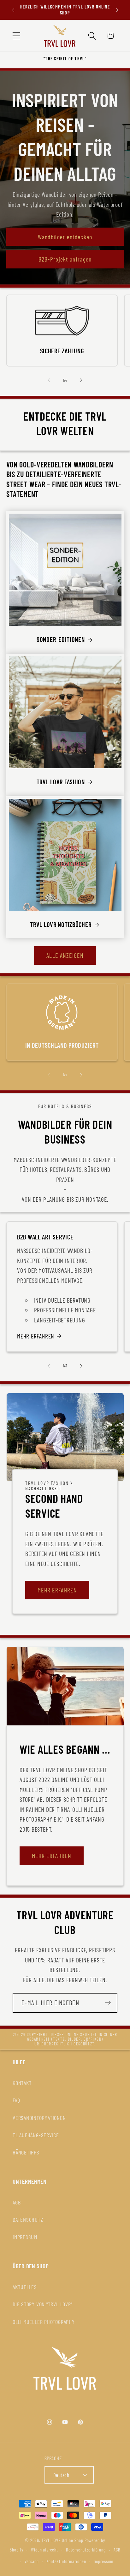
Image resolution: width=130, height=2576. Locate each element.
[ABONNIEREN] (108, 2003)
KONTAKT (22, 2083)
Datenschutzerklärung (86, 2550)
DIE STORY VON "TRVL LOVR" (43, 2304)
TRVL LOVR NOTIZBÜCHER (61, 924)
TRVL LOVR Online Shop (62, 2540)
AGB (17, 2202)
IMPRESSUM (25, 2237)
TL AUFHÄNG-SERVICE (36, 2135)
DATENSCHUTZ (28, 2220)
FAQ (16, 2100)
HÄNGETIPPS (26, 2152)
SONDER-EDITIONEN (61, 639)
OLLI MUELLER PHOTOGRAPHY (44, 2322)
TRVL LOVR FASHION (60, 782)
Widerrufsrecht (44, 2550)
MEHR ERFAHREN (36, 1336)
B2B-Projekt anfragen (65, 259)
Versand (32, 2561)
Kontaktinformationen (66, 2561)
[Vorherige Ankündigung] (13, 10)
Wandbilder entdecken (65, 236)
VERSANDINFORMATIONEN (39, 2118)
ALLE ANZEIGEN (65, 955)
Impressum (103, 2561)
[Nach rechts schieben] (81, 380)
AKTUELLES (25, 2287)
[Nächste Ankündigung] (117, 10)
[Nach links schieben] (49, 380)
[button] (16, 36)
